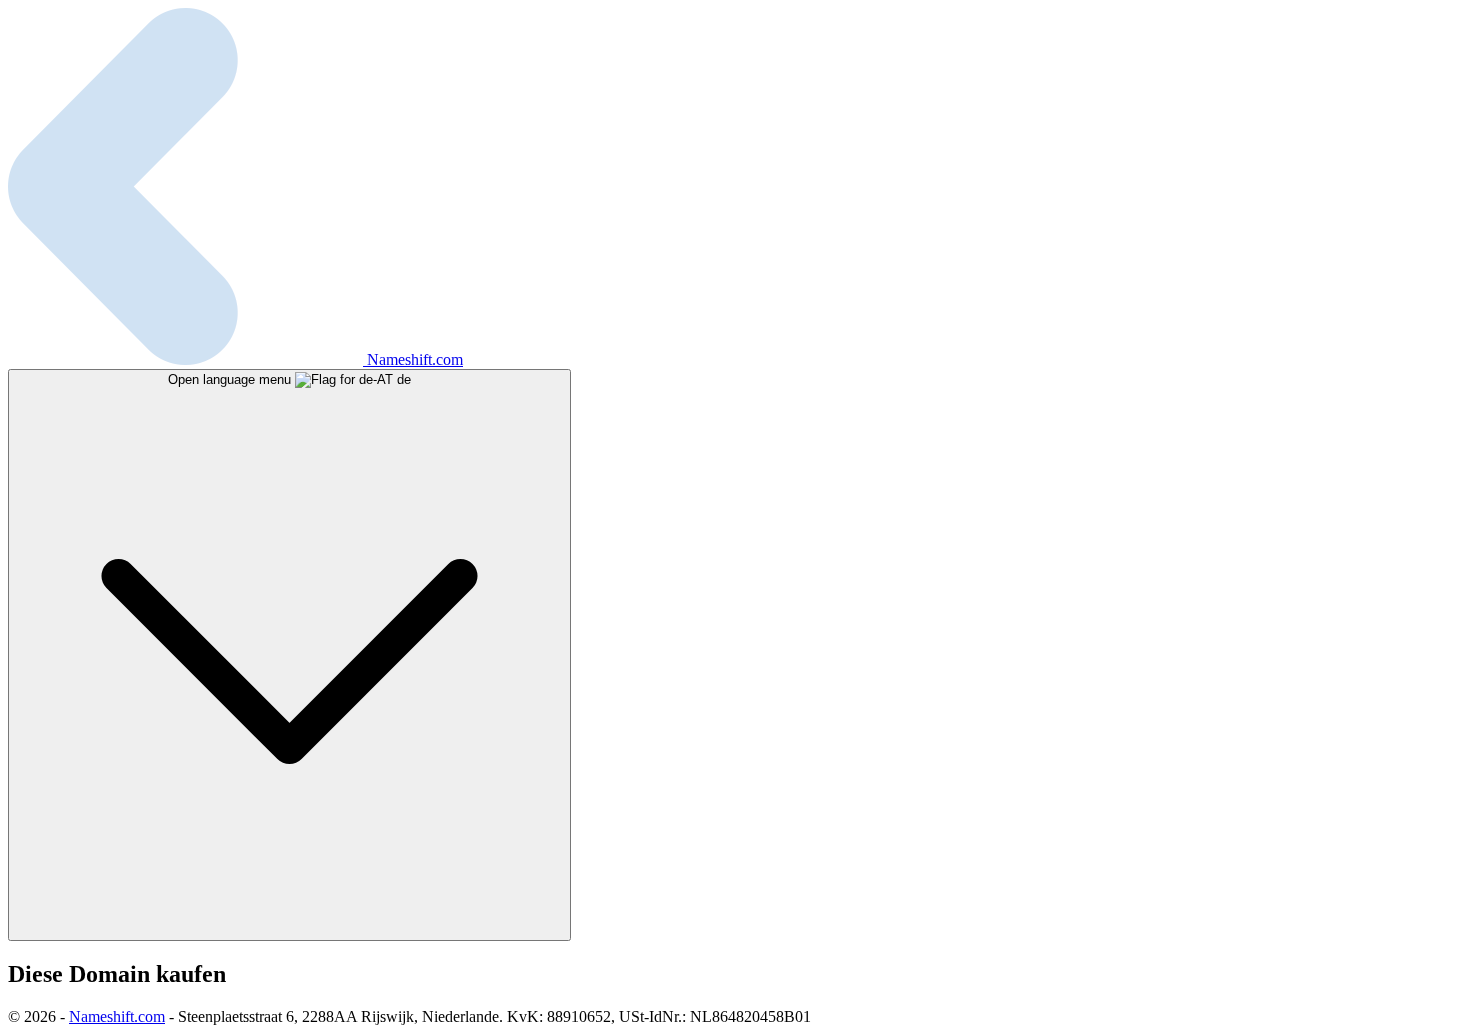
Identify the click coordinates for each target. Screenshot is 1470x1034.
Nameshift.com (117, 1016)
